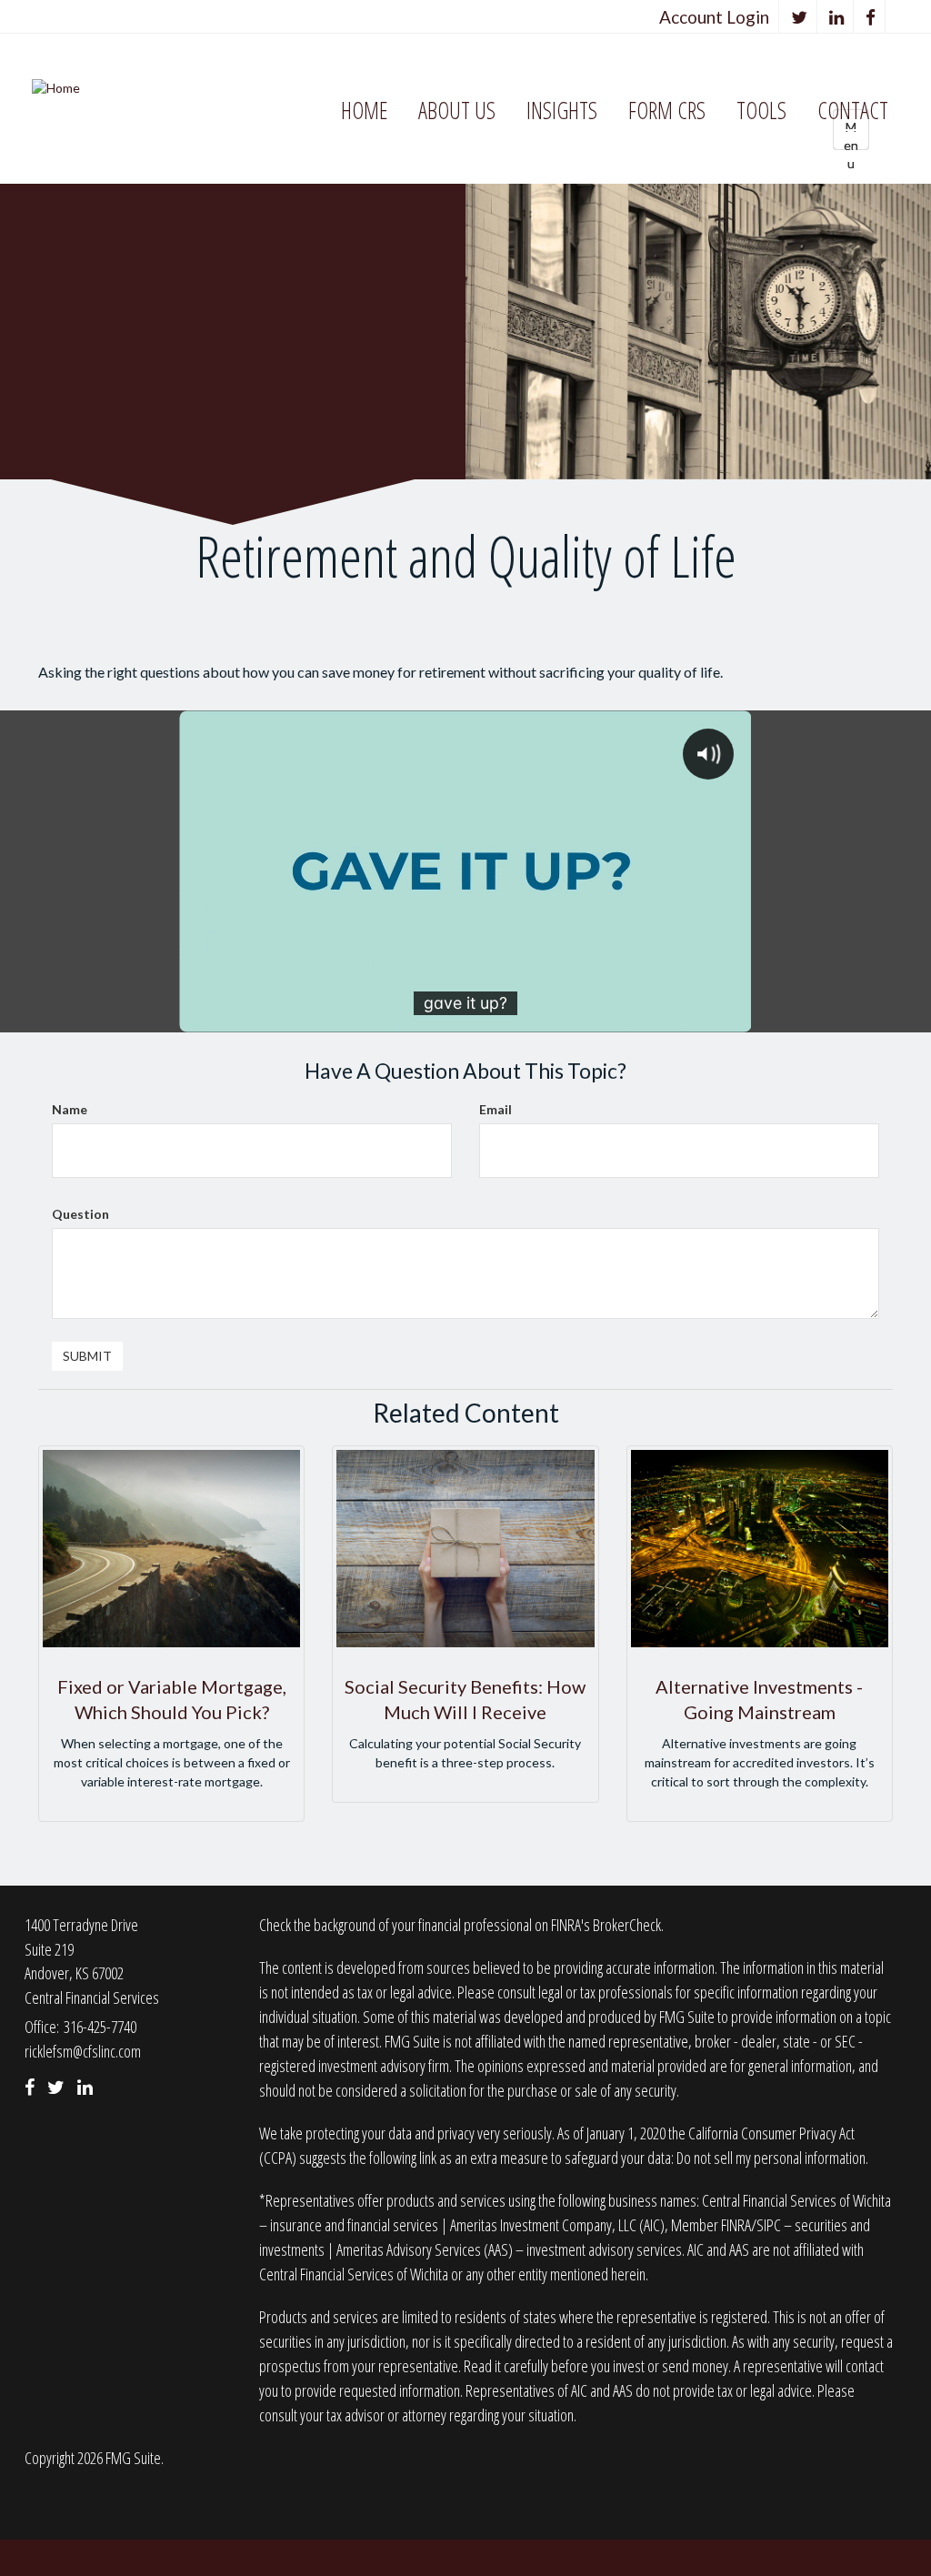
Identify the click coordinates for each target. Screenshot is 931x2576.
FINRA (736, 2225)
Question (80, 1214)
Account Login (714, 17)
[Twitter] (800, 17)
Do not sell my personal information (771, 2158)
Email (496, 1109)
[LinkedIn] (837, 17)
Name (70, 1109)
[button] (457, 111)
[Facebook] (871, 17)
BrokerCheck (627, 1925)
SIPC (769, 2225)
